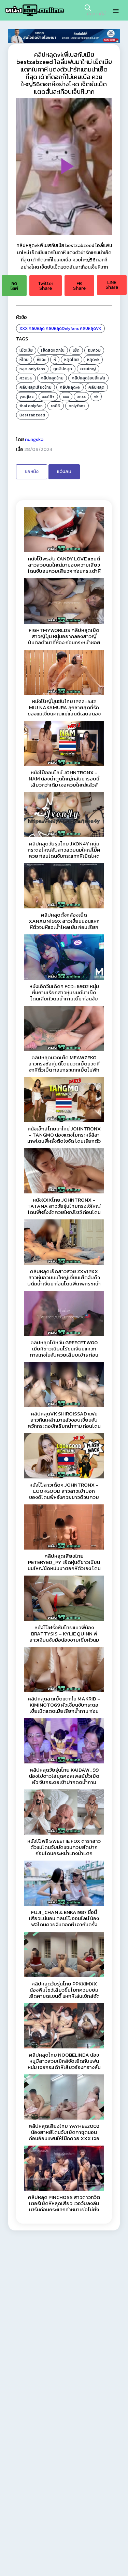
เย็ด (76, 350)
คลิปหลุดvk (70, 387)
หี (55, 360)
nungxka (34, 439)
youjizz (27, 397)
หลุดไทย (72, 360)
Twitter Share (46, 286)
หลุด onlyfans (32, 369)
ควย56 (26, 378)
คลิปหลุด (37, 328)
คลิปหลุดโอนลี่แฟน (88, 378)
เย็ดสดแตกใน (53, 350)
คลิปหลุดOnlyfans (62, 328)
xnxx (81, 397)
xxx (66, 397)
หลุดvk (93, 360)
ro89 (56, 406)
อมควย (94, 350)
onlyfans (77, 406)
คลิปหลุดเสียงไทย (35, 387)
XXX (24, 328)
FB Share (79, 286)
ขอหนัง (32, 472)
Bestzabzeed (32, 415)
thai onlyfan (31, 406)
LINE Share (112, 285)
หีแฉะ (41, 360)
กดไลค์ (14, 286)
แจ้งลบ (64, 472)
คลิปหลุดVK (91, 328)
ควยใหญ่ (88, 369)
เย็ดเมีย (26, 350)
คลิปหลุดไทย (52, 378)
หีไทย (24, 360)
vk (96, 397)
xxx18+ (48, 397)
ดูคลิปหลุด (63, 369)
